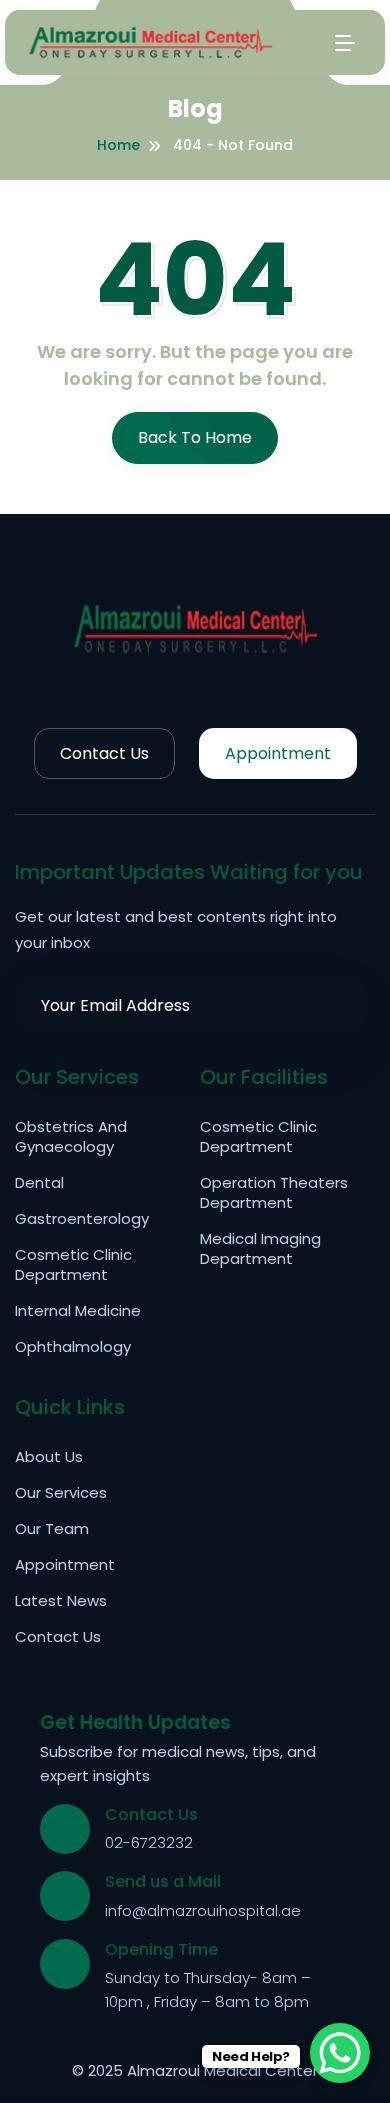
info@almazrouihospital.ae (203, 1910)
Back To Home (195, 437)
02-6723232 (149, 1842)
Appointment (278, 753)
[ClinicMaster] (195, 627)
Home (118, 145)
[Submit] (337, 1005)
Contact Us (104, 753)
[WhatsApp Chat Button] (340, 2053)
